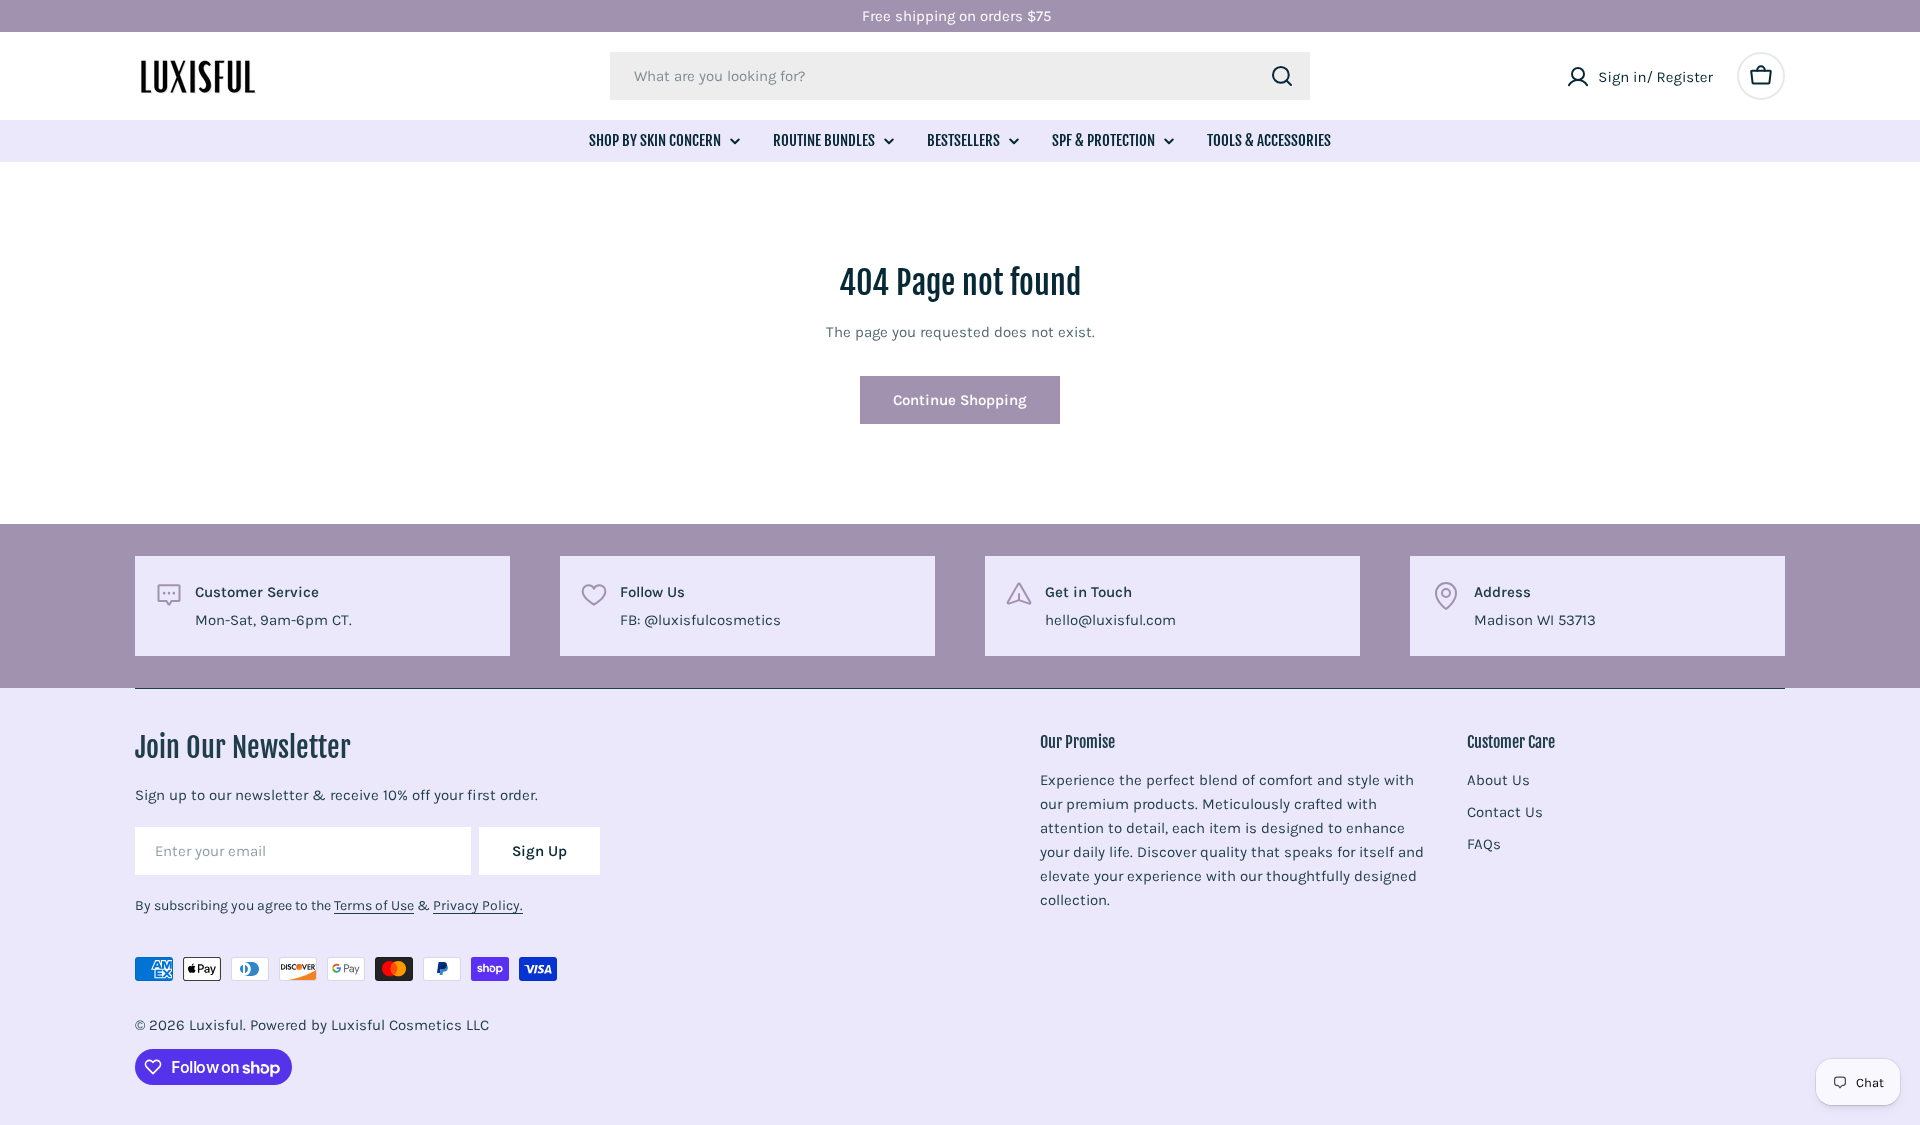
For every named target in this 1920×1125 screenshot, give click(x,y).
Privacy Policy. (478, 905)
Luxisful (216, 1025)
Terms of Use (374, 905)
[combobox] (960, 76)
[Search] (1282, 76)
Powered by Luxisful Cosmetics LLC (369, 1025)
